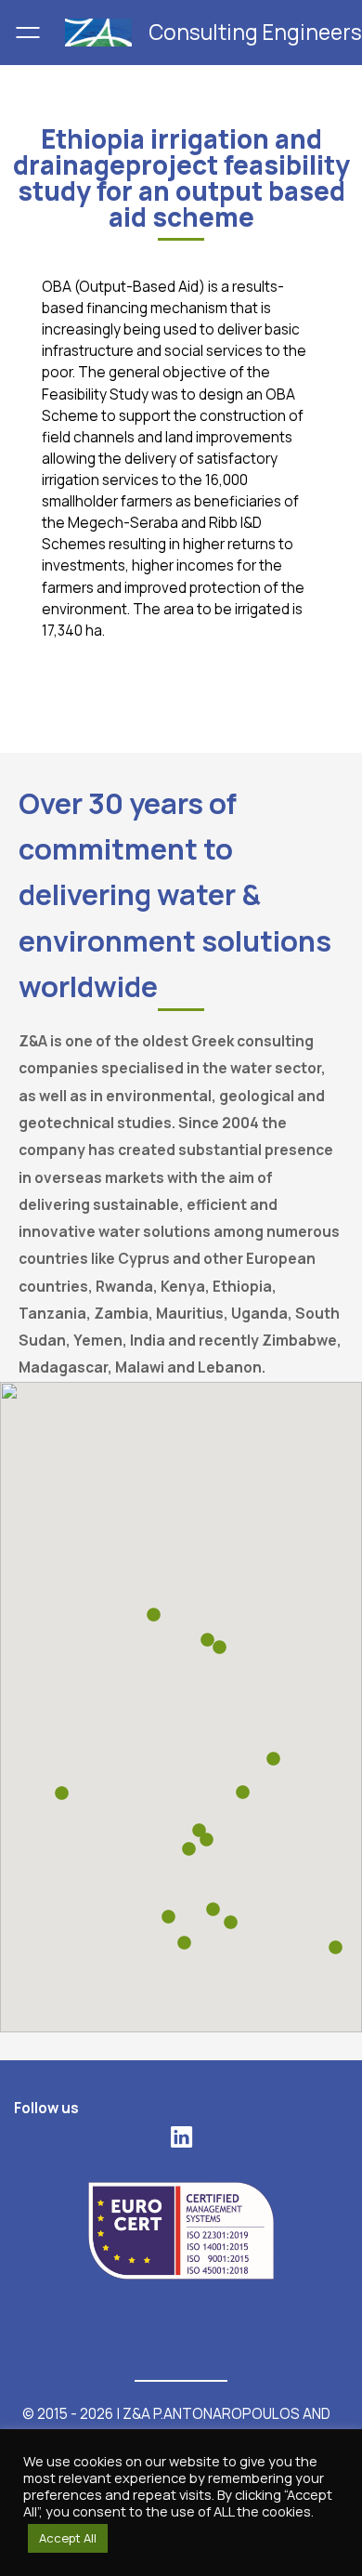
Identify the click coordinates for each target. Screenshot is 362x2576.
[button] (213, 1909)
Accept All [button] (68, 2538)
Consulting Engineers (255, 32)
